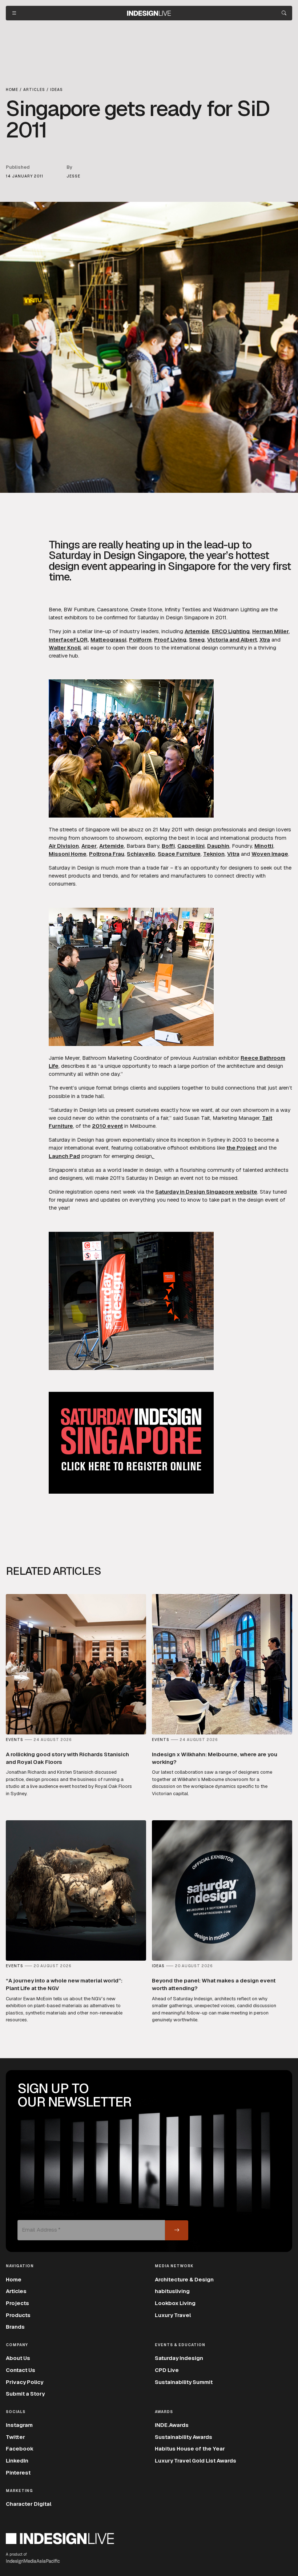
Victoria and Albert (232, 640)
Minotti (264, 846)
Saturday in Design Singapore (173, 617)
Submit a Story (25, 2394)
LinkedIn (17, 2461)
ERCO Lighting (231, 631)
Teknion (214, 854)
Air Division (64, 846)
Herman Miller (271, 631)
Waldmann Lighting (236, 609)
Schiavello (141, 854)
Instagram (19, 2425)
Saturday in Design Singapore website (206, 1192)
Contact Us (21, 2370)
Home (14, 2279)
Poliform (140, 640)
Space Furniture (179, 854)
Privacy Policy (25, 2382)
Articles (16, 2291)
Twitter (15, 2437)
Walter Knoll (65, 648)
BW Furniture (79, 609)
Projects (17, 2303)
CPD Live (167, 2370)
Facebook (20, 2449)
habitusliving (172, 2291)
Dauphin (218, 846)
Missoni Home (68, 854)
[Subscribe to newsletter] (177, 2230)
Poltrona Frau (107, 854)
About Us (18, 2358)
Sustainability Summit (184, 2382)
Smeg (197, 640)
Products (18, 2315)
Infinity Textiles (183, 609)
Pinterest (18, 2473)
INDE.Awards (172, 2425)
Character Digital (29, 2504)
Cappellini (191, 846)
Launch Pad (64, 1156)
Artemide (197, 631)
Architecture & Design (184, 2279)
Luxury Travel (173, 2315)
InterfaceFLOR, (69, 640)
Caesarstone (112, 609)
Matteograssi (108, 640)
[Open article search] (284, 13)
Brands (15, 2327)
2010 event (107, 1126)
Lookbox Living (175, 2303)
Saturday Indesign (179, 2358)
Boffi (168, 846)
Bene (55, 609)
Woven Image (270, 854)
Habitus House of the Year (190, 2449)
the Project (241, 1148)
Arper (89, 846)
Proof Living (170, 640)
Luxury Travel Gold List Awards (196, 2461)
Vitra (233, 854)
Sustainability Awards (184, 2437)
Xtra (265, 640)
